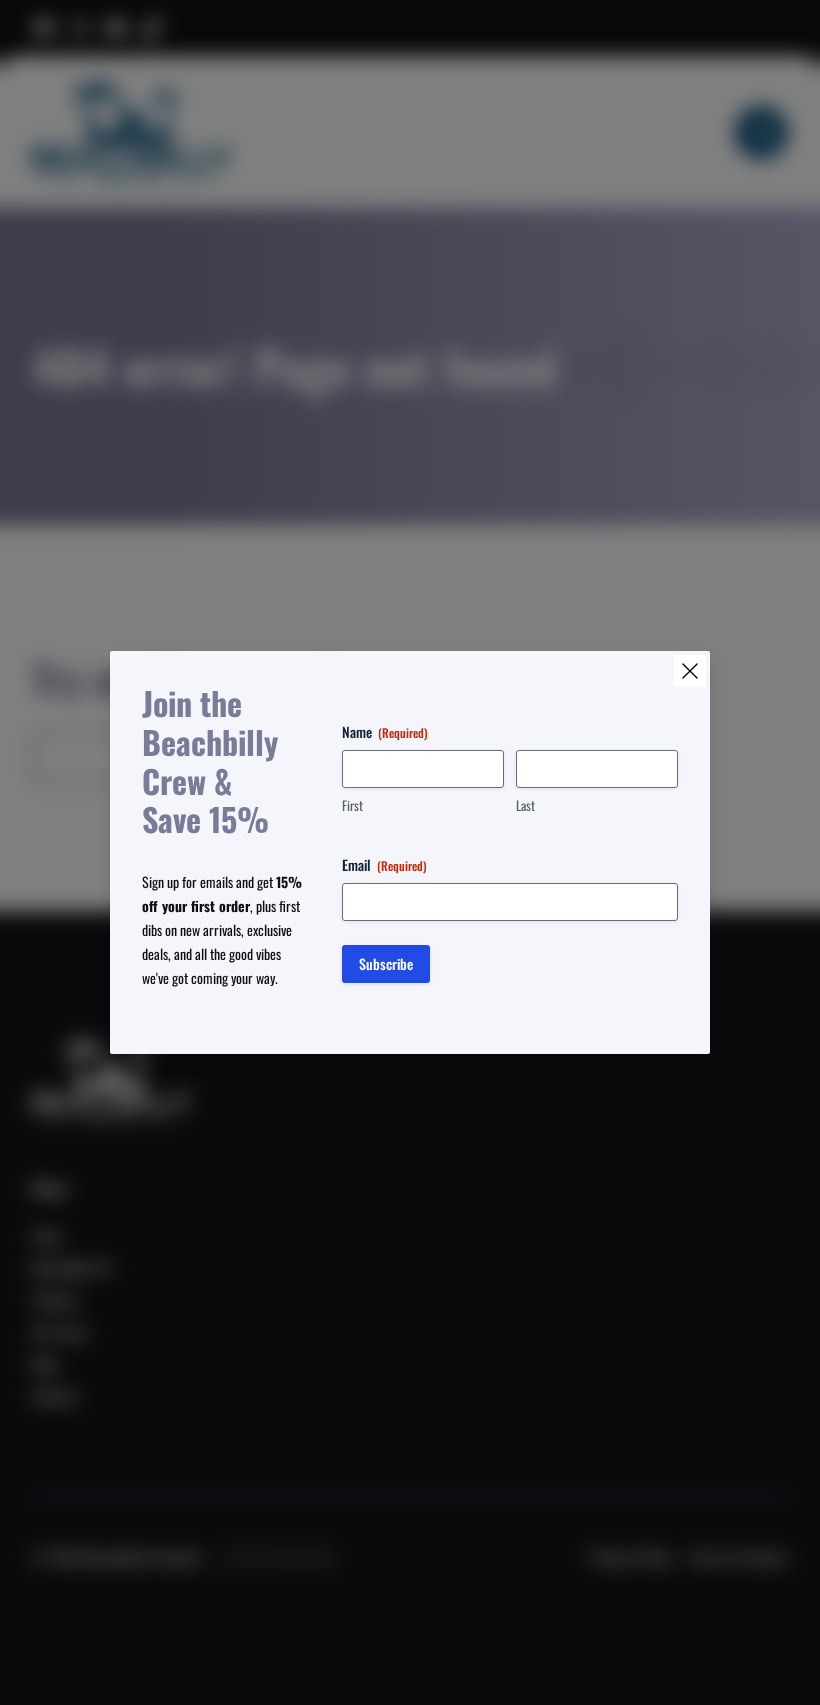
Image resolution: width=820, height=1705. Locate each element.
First (352, 805)
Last (525, 805)
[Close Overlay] (690, 671)
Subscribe (386, 963)
